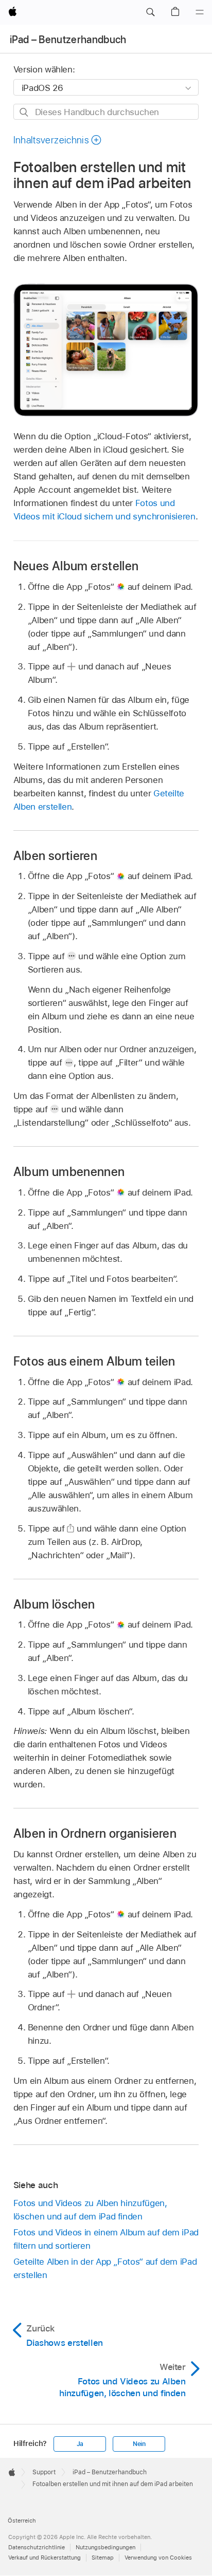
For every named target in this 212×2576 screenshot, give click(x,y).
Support (44, 2472)
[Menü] (200, 12)
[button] (150, 12)
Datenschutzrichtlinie (37, 2547)
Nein (139, 2444)
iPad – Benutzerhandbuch (68, 40)
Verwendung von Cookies (158, 2558)
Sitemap (103, 2558)
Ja (80, 2444)
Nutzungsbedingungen (105, 2547)
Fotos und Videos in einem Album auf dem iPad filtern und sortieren (106, 2239)
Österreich (22, 2521)
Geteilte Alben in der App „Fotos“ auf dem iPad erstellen (105, 2268)
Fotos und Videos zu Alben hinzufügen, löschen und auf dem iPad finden (90, 2210)
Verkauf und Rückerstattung (45, 2558)
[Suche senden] (24, 112)
